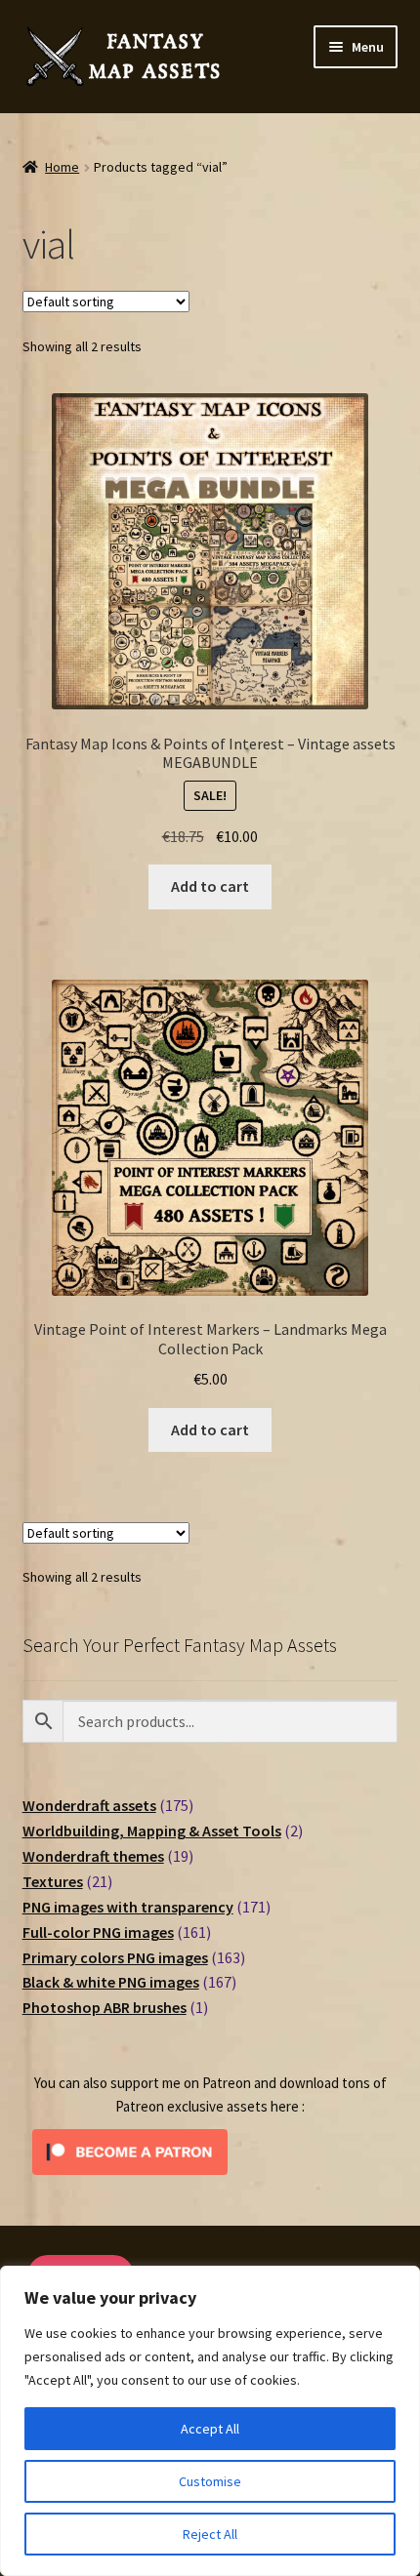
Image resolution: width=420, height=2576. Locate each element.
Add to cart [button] (210, 886)
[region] (210, 2421)
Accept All (210, 2429)
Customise (210, 2481)
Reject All (210, 2534)
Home (62, 167)
